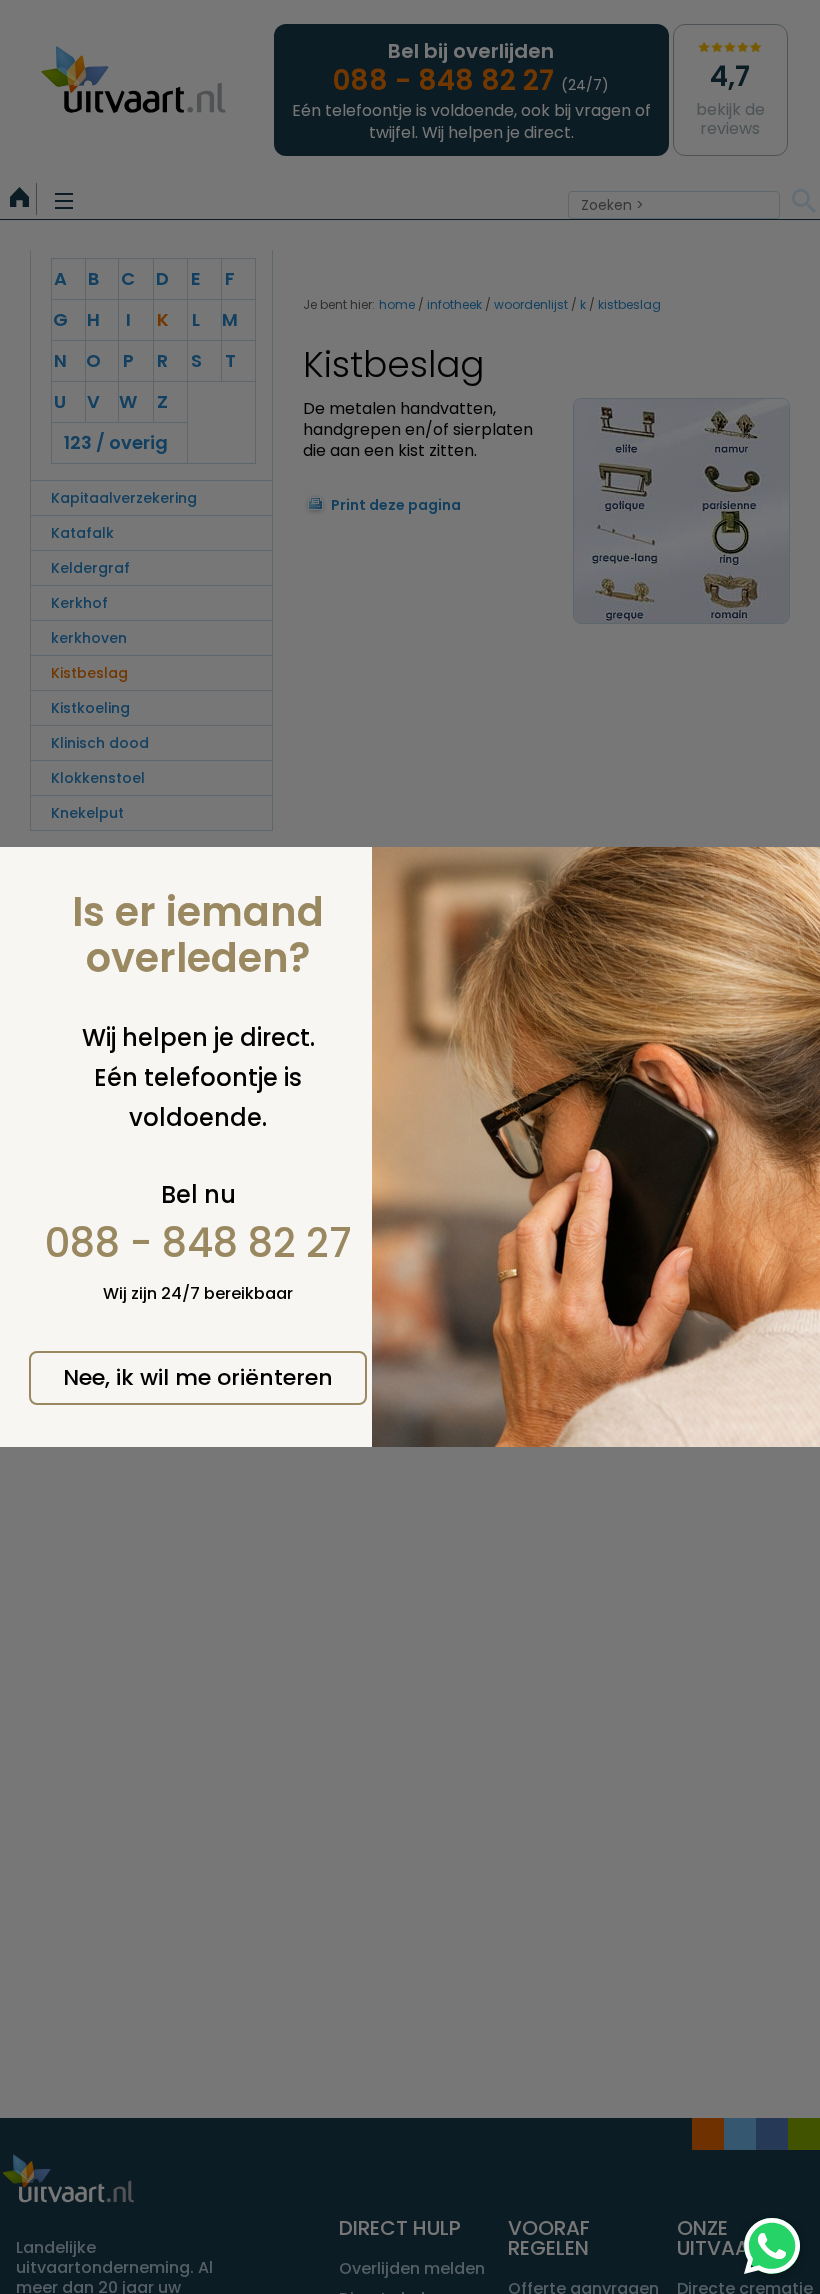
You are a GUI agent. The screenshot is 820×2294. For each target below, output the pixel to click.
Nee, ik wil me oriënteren (198, 1377)
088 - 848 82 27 (198, 1243)
